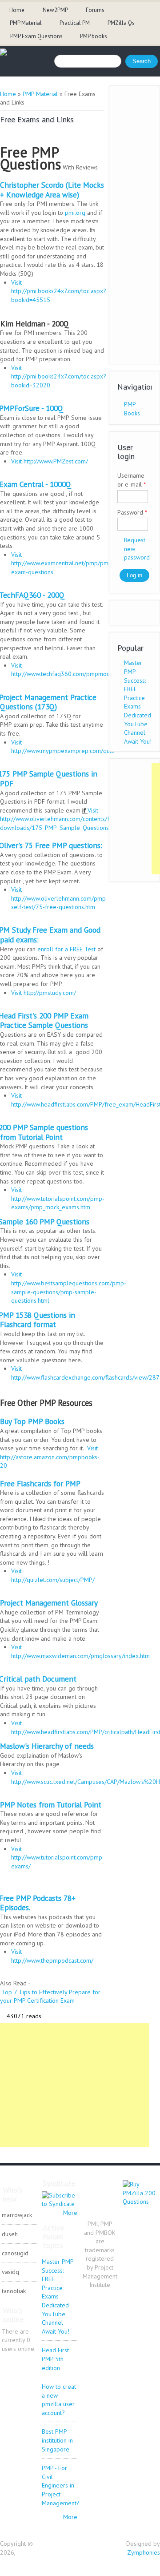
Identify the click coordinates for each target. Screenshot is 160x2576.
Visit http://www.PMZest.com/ (50, 461)
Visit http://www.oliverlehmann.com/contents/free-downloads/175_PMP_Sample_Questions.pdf (60, 819)
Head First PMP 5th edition (55, 2359)
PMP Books (132, 409)
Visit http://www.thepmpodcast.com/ (52, 1956)
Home (17, 10)
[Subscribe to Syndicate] (60, 2204)
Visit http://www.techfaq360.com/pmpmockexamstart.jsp (79, 670)
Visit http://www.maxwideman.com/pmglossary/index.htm (80, 1651)
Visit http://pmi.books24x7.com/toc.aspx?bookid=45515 (59, 291)
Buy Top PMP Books (32, 1421)
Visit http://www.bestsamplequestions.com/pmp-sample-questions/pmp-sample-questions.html (69, 1287)
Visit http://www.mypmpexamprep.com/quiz (63, 747)
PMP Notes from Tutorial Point (51, 1805)
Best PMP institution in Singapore (57, 2440)
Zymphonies (144, 2552)
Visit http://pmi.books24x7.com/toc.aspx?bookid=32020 (59, 376)
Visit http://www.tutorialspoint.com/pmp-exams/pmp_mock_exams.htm (58, 1198)
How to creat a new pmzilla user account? (59, 2400)
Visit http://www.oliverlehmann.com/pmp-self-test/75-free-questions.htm (60, 898)
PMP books (94, 36)
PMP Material (26, 23)
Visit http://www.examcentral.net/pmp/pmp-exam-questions (63, 563)
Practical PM (75, 23)
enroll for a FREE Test (66, 949)
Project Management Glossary (49, 1603)
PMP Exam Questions (36, 36)
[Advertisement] (75, 2085)
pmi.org (75, 213)
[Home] (4, 53)
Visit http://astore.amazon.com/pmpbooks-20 (50, 1457)
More (70, 2213)
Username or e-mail (132, 480)
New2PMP (55, 10)
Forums (95, 10)
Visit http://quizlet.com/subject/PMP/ (53, 1575)
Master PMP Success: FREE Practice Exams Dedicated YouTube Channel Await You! (138, 702)
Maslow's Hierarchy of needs (47, 1746)
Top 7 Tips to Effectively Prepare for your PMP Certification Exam (50, 1996)
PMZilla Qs (121, 23)
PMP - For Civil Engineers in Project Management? (61, 2485)
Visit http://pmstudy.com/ (44, 993)
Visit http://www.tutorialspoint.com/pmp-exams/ (58, 1858)
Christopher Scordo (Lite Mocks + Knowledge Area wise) (52, 190)
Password (132, 512)
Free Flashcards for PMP (40, 1483)
